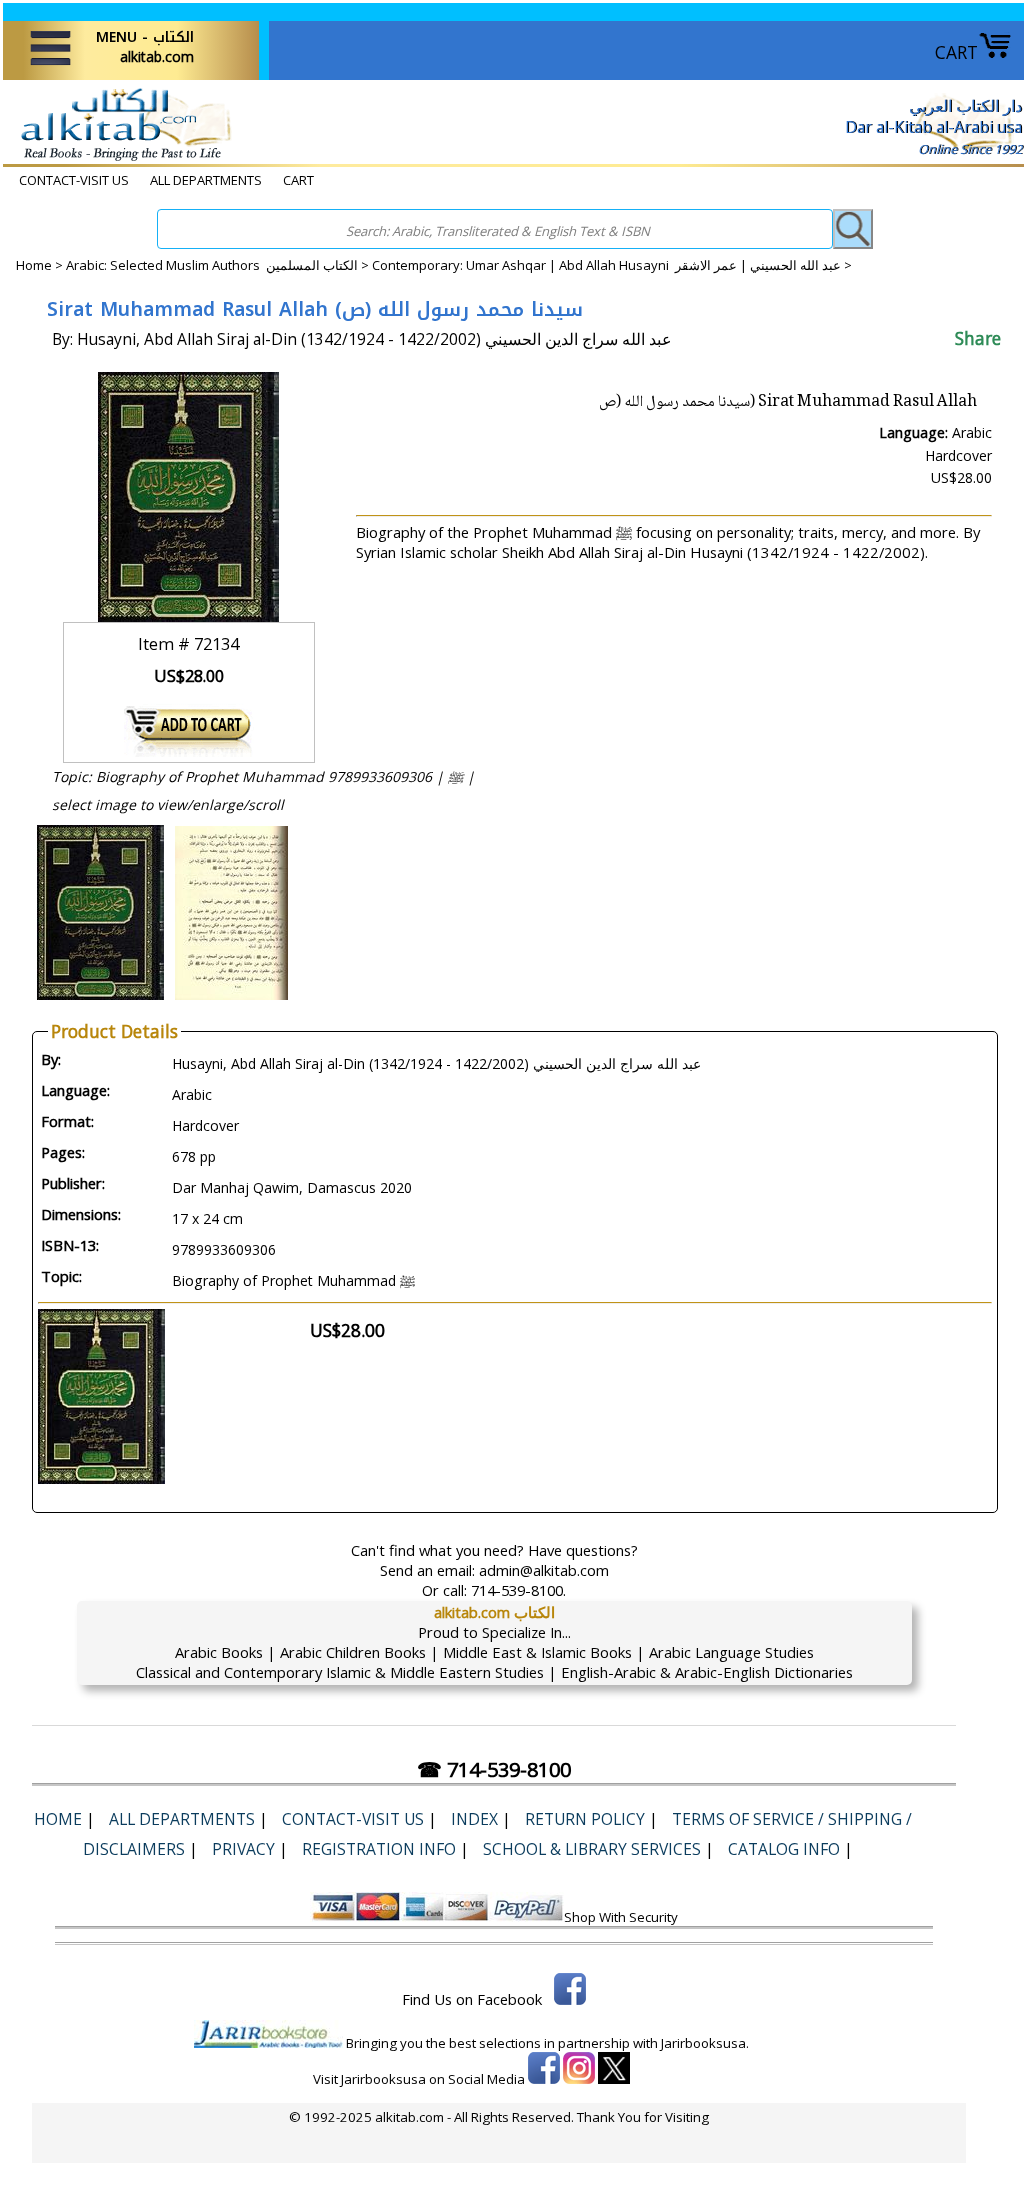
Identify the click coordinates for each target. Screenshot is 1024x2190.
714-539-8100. (518, 1590)
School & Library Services (592, 1849)
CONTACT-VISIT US (74, 180)
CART (956, 52)
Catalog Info (784, 1849)
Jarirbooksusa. (705, 2043)
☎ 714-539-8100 (494, 1769)
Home (34, 265)
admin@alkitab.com (544, 1570)
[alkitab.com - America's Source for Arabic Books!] (120, 159)
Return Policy (585, 1819)
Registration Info (379, 1849)
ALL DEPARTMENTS (206, 180)
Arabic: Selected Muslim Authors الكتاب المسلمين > (219, 265)
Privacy (243, 1849)
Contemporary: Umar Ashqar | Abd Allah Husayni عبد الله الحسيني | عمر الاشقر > (612, 265)
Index (474, 1819)
